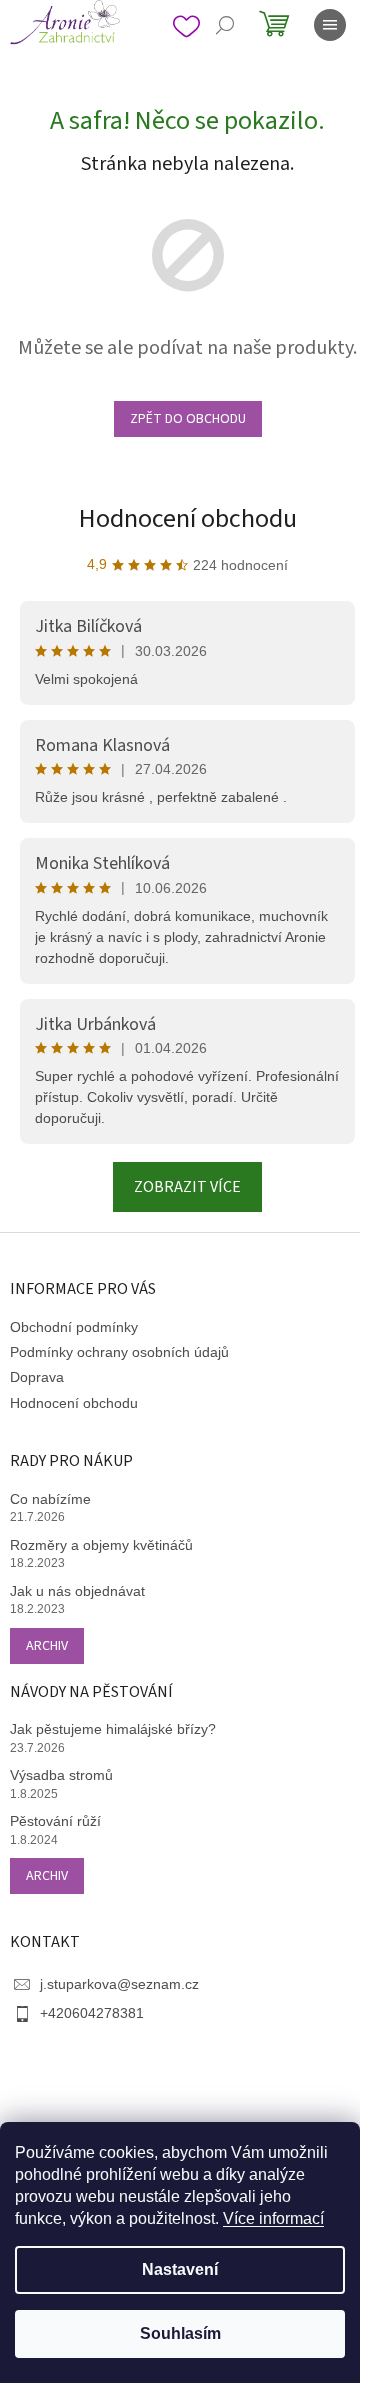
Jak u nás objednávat (77, 1591)
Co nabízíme (50, 1499)
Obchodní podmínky (74, 1327)
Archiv (47, 1646)
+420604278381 (92, 2013)
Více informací (273, 2218)
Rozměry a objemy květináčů (101, 1545)
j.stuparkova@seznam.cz (119, 1984)
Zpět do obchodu (188, 419)
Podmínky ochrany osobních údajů (119, 1352)
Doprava (37, 1377)
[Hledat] (225, 25)
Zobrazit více (187, 1187)
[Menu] (330, 25)
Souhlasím (180, 2333)
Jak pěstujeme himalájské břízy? (113, 1729)
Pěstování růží (55, 1821)
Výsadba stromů (61, 1775)
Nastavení (180, 2269)
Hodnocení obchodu (188, 518)
